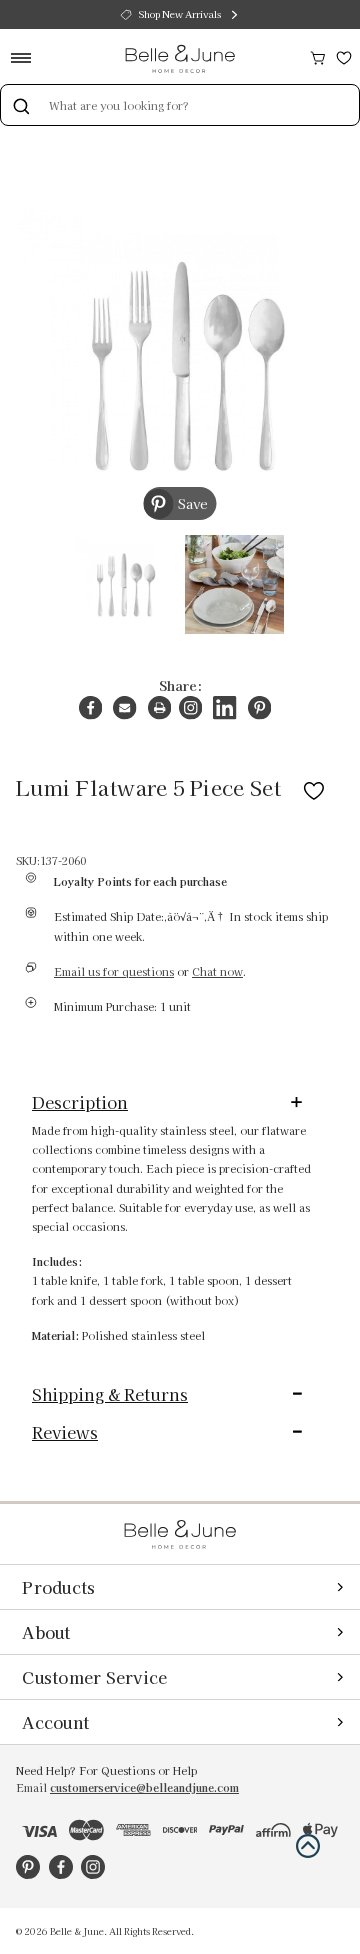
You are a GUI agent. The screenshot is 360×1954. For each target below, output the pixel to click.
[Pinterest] (259, 707)
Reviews (65, 1432)
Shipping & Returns (110, 1394)
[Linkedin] (224, 707)
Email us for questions (114, 971)
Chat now (217, 971)
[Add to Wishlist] (314, 787)
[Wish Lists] (344, 55)
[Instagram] (190, 707)
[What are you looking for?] (21, 105)
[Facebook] (90, 707)
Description (80, 1102)
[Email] (124, 707)
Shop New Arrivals (180, 14)
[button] (308, 1846)
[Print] (159, 707)
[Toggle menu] (27, 57)
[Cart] (318, 55)
